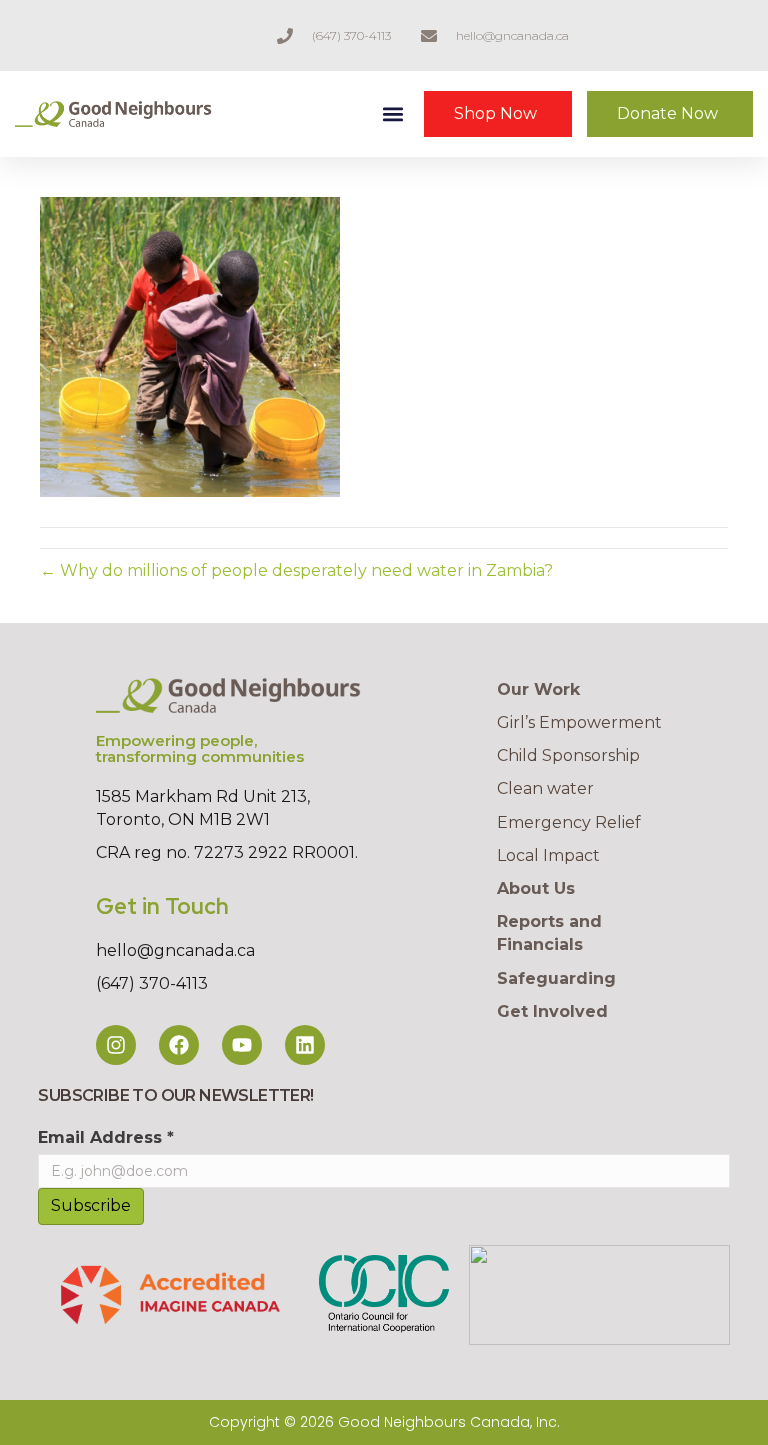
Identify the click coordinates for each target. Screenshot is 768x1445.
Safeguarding (556, 978)
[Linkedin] (305, 1045)
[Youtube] (242, 1045)
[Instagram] (116, 1045)
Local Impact (548, 855)
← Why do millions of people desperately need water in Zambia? (296, 570)
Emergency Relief (569, 822)
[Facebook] (179, 1045)
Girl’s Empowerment (579, 722)
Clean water (545, 788)
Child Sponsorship (568, 755)
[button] (393, 114)
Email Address (106, 1137)
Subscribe (91, 1205)
